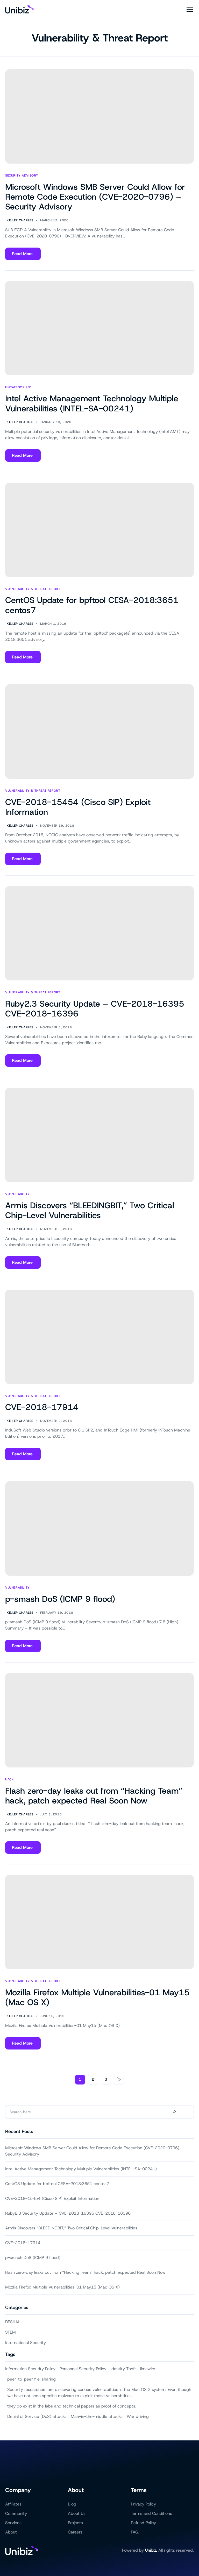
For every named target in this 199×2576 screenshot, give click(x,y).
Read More (22, 255)
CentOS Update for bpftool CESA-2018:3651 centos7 (92, 605)
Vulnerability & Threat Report (100, 38)
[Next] (119, 2080)
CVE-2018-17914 (42, 1407)
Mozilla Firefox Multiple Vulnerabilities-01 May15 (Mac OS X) (97, 1997)
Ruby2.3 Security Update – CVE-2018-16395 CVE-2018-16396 (95, 1009)
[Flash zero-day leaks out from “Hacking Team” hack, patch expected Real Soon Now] (99, 1720)
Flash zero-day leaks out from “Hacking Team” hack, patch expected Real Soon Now (94, 1796)
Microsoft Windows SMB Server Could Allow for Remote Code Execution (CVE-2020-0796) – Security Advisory (95, 197)
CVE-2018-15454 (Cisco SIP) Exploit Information (78, 807)
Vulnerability (17, 1194)
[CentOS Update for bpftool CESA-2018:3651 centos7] (99, 530)
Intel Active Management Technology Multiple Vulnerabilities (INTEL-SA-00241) (92, 403)
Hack (9, 1780)
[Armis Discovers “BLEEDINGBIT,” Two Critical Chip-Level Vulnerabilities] (99, 1135)
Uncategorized (18, 387)
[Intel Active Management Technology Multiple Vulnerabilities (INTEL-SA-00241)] (99, 328)
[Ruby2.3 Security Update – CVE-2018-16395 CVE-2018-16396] (99, 933)
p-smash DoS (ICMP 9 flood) (60, 1599)
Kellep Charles (20, 220)
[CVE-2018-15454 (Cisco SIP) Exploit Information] (99, 732)
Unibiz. (151, 2550)
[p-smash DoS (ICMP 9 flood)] (99, 1528)
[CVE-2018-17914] (99, 1337)
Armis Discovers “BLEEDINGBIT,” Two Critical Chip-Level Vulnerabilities (90, 1210)
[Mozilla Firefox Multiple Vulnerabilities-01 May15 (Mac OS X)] (99, 1922)
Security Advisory (22, 176)
